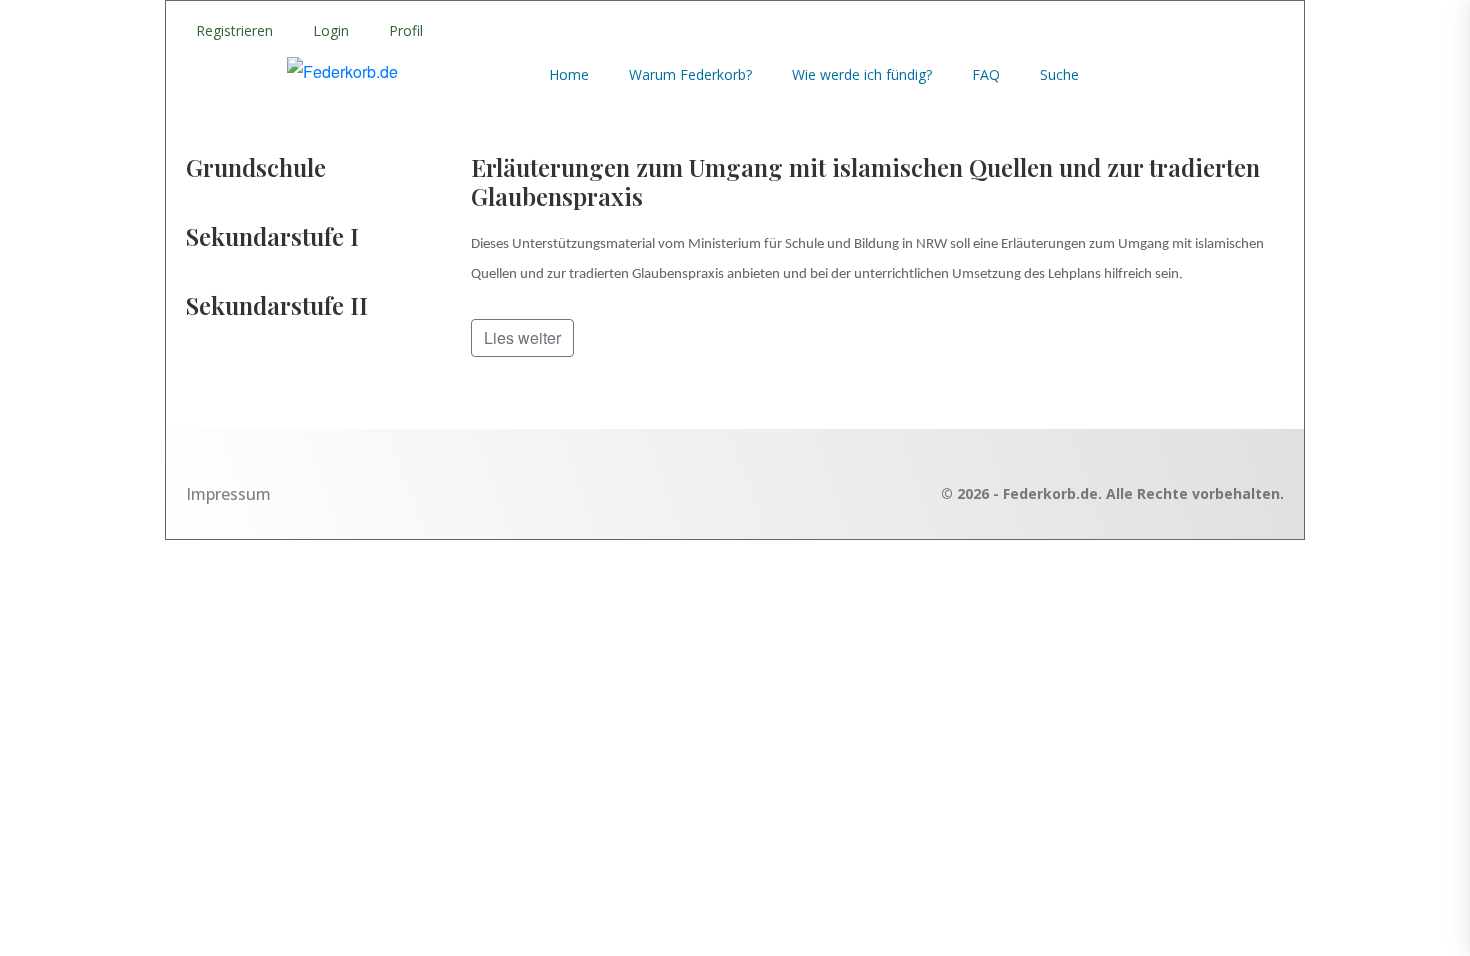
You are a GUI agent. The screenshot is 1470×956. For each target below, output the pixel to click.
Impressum (228, 494)
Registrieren (234, 30)
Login (331, 30)
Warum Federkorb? (690, 74)
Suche (1059, 74)
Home (569, 74)
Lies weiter (522, 337)
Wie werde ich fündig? (862, 74)
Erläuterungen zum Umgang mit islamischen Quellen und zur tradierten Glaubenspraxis (865, 181)
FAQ (986, 74)
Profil (406, 30)
